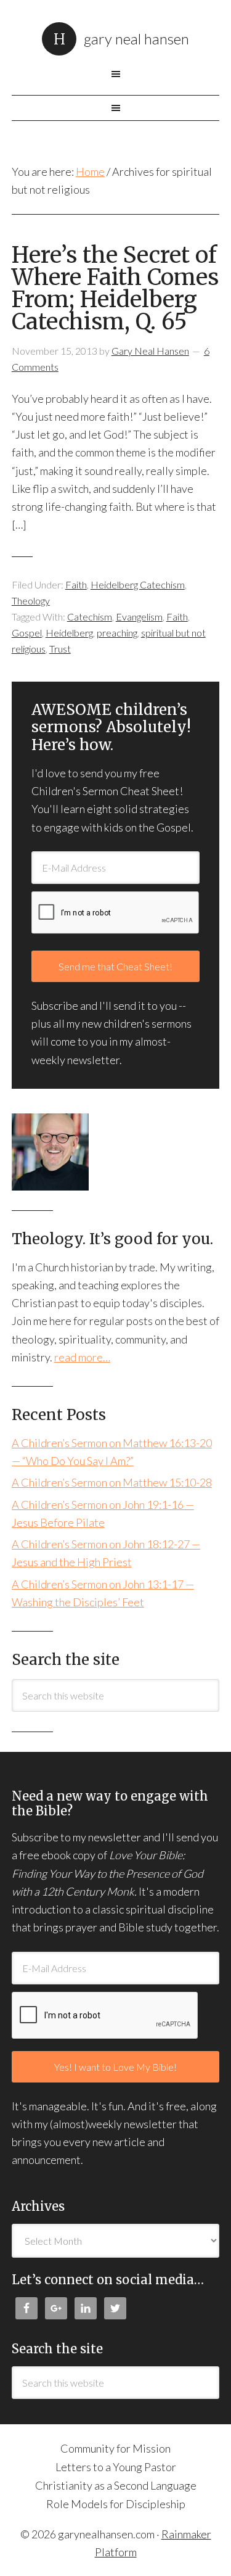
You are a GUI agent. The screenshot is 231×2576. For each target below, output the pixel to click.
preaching (117, 633)
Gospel (27, 633)
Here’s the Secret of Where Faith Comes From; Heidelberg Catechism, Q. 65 (115, 288)
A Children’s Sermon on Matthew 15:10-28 (112, 1482)
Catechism (90, 617)
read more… (82, 1357)
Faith (76, 584)
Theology (31, 601)
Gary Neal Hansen (136, 39)
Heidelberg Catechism (138, 584)
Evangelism (139, 617)
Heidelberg (69, 633)
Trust (60, 649)
